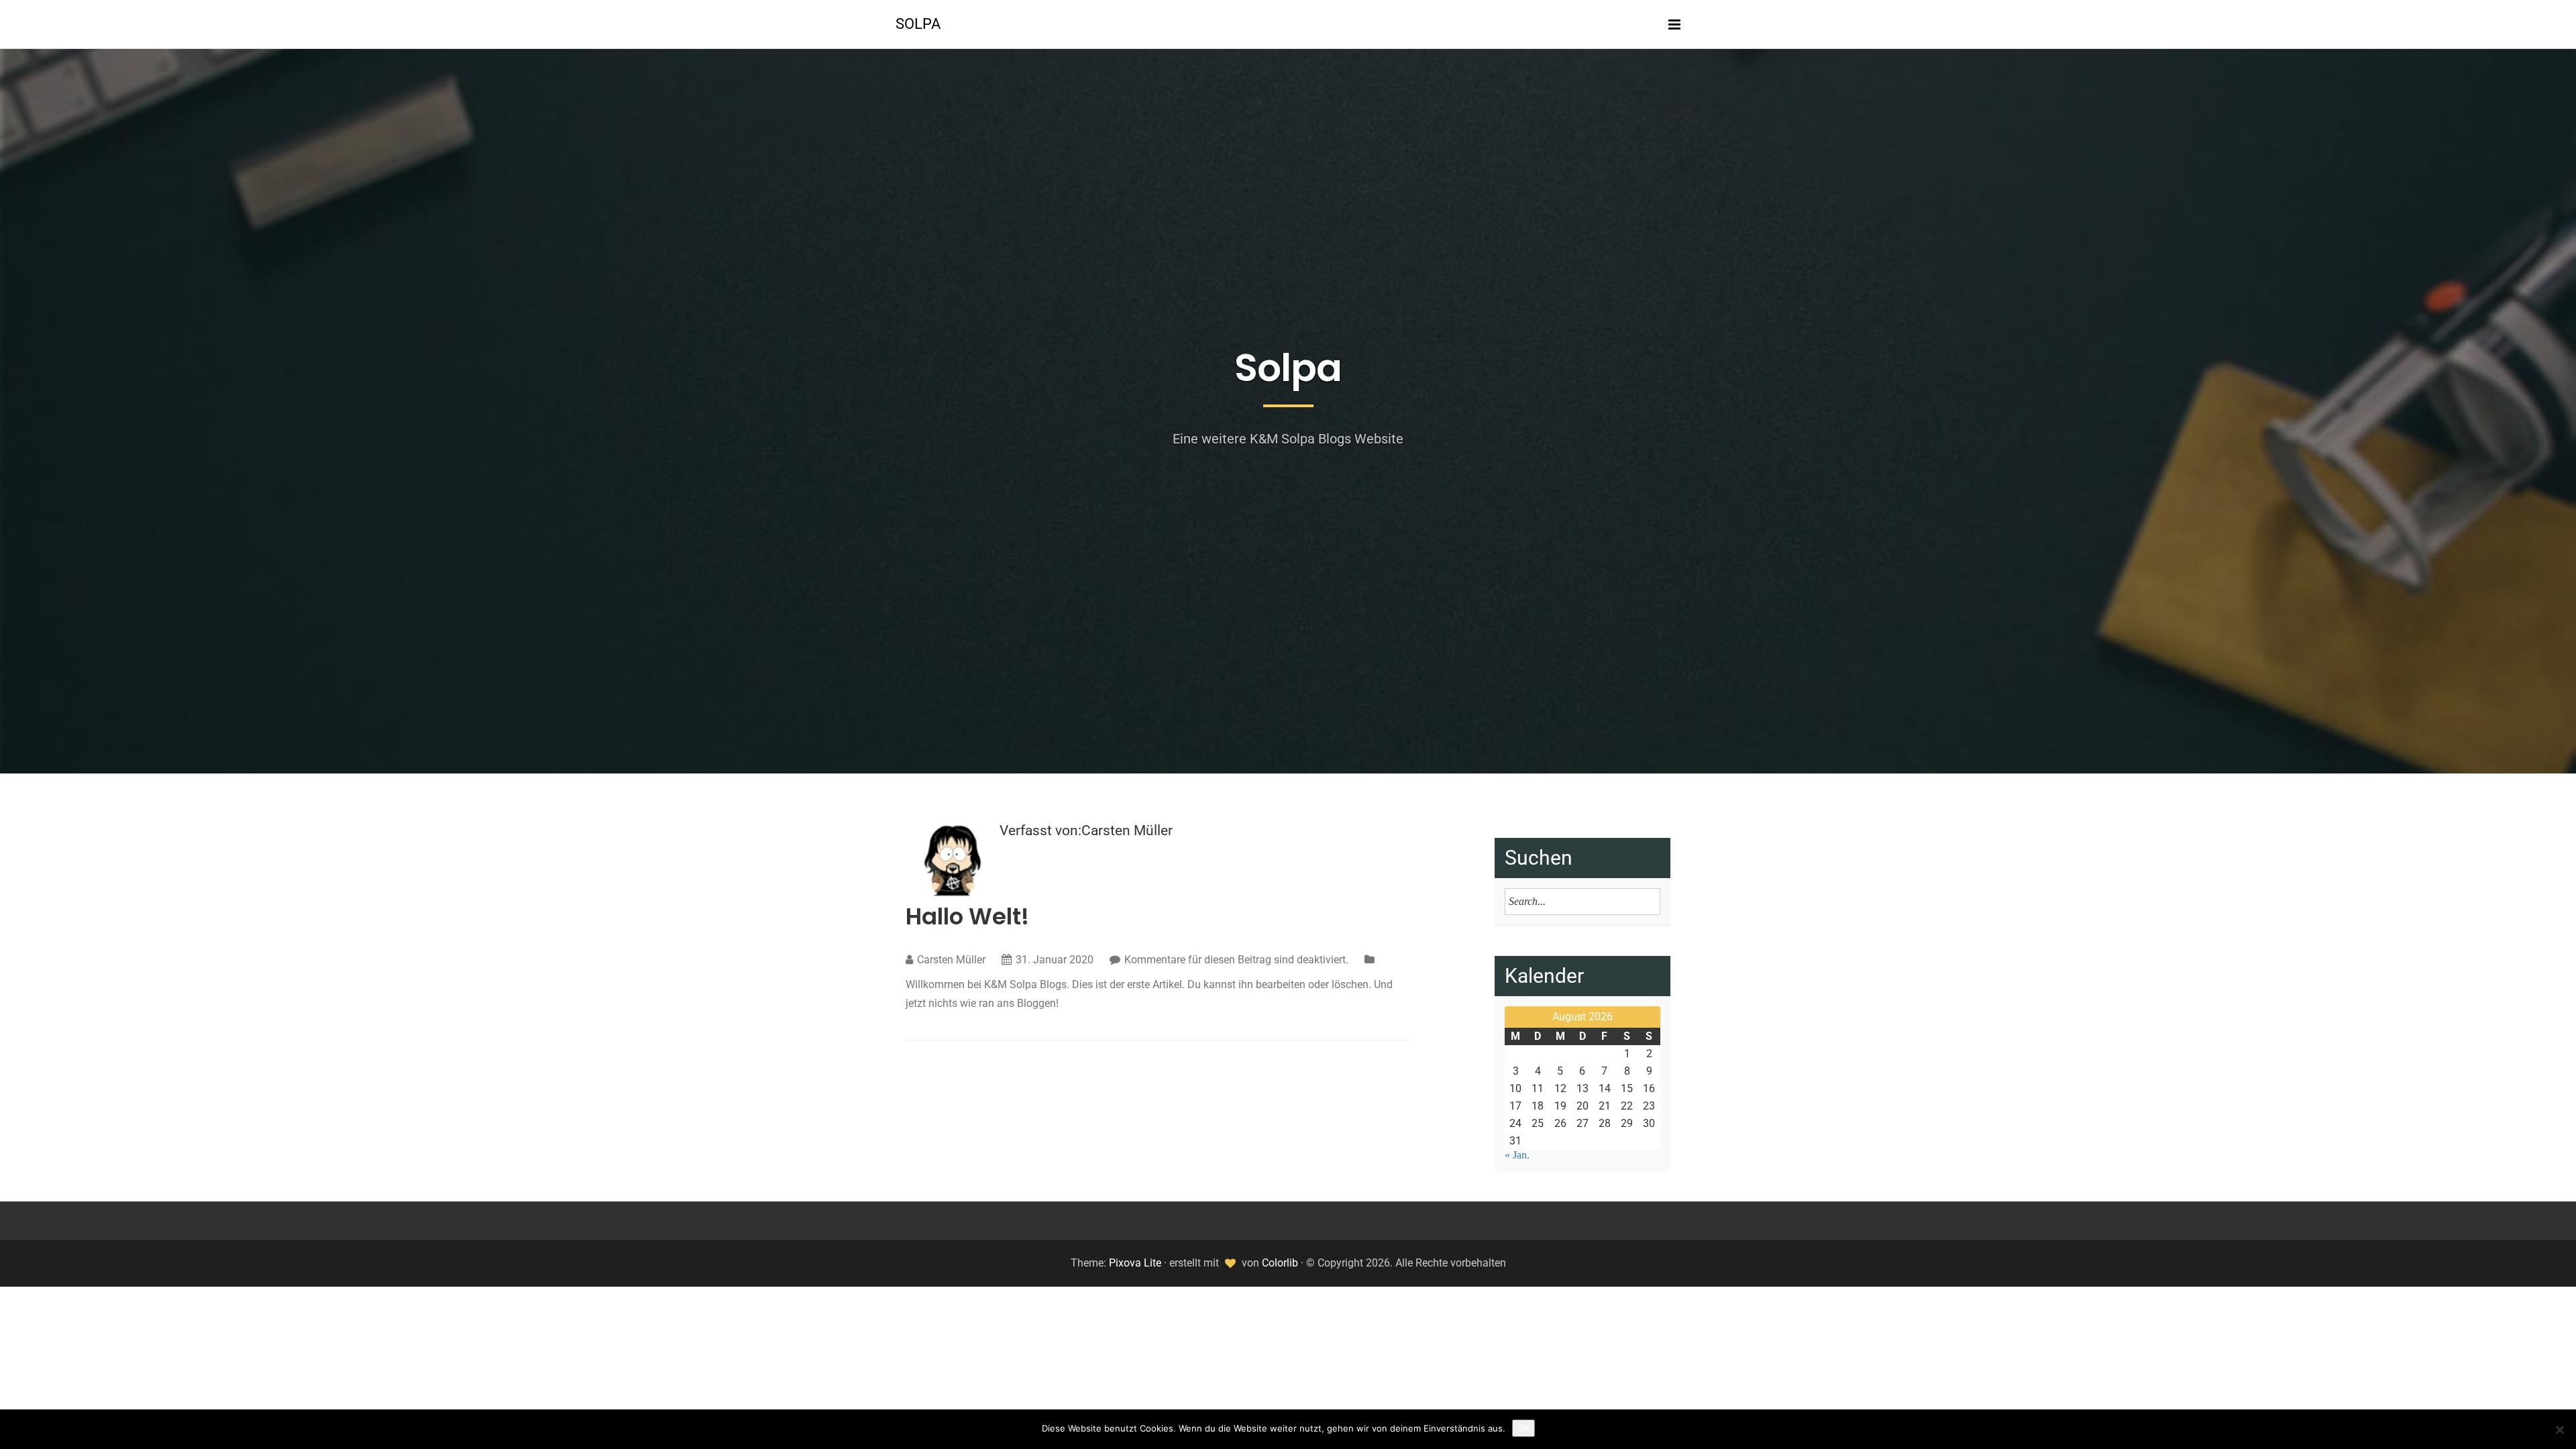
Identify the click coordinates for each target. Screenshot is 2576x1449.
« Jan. (1517, 1155)
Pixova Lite (1135, 1263)
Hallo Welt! (967, 916)
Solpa (918, 24)
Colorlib (1280, 1263)
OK (1523, 1428)
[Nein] (2559, 1430)
